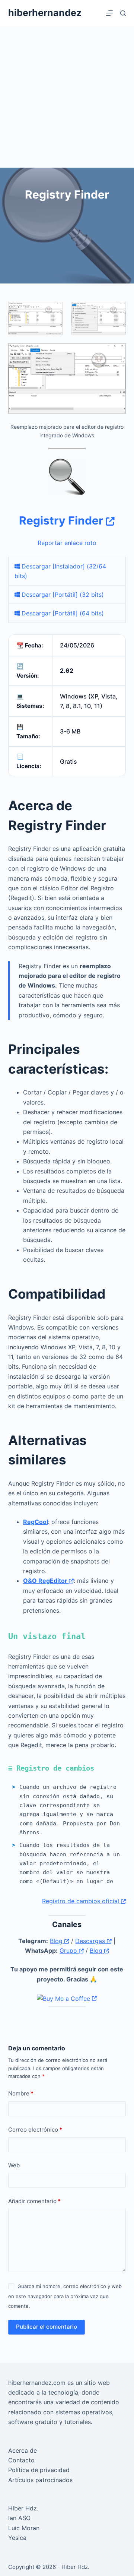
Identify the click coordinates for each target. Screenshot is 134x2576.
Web (14, 2165)
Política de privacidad (39, 2470)
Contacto (21, 2460)
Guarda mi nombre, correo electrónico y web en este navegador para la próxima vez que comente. (65, 2296)
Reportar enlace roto (67, 543)
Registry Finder (62, 520)
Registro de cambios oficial (82, 1901)
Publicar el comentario (47, 2327)
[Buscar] (123, 13)
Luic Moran (24, 2528)
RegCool (36, 1522)
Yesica (17, 2538)
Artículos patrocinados (40, 2480)
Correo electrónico (35, 2130)
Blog (57, 1941)
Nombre (21, 2093)
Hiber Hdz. (23, 2508)
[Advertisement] (67, 97)
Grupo (69, 1951)
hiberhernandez (45, 13)
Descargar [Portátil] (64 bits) (62, 613)
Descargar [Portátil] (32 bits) (62, 595)
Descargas (91, 1941)
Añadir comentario (34, 2201)
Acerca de (23, 2450)
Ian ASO (19, 2518)
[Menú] (109, 13)
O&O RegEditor (46, 1581)
